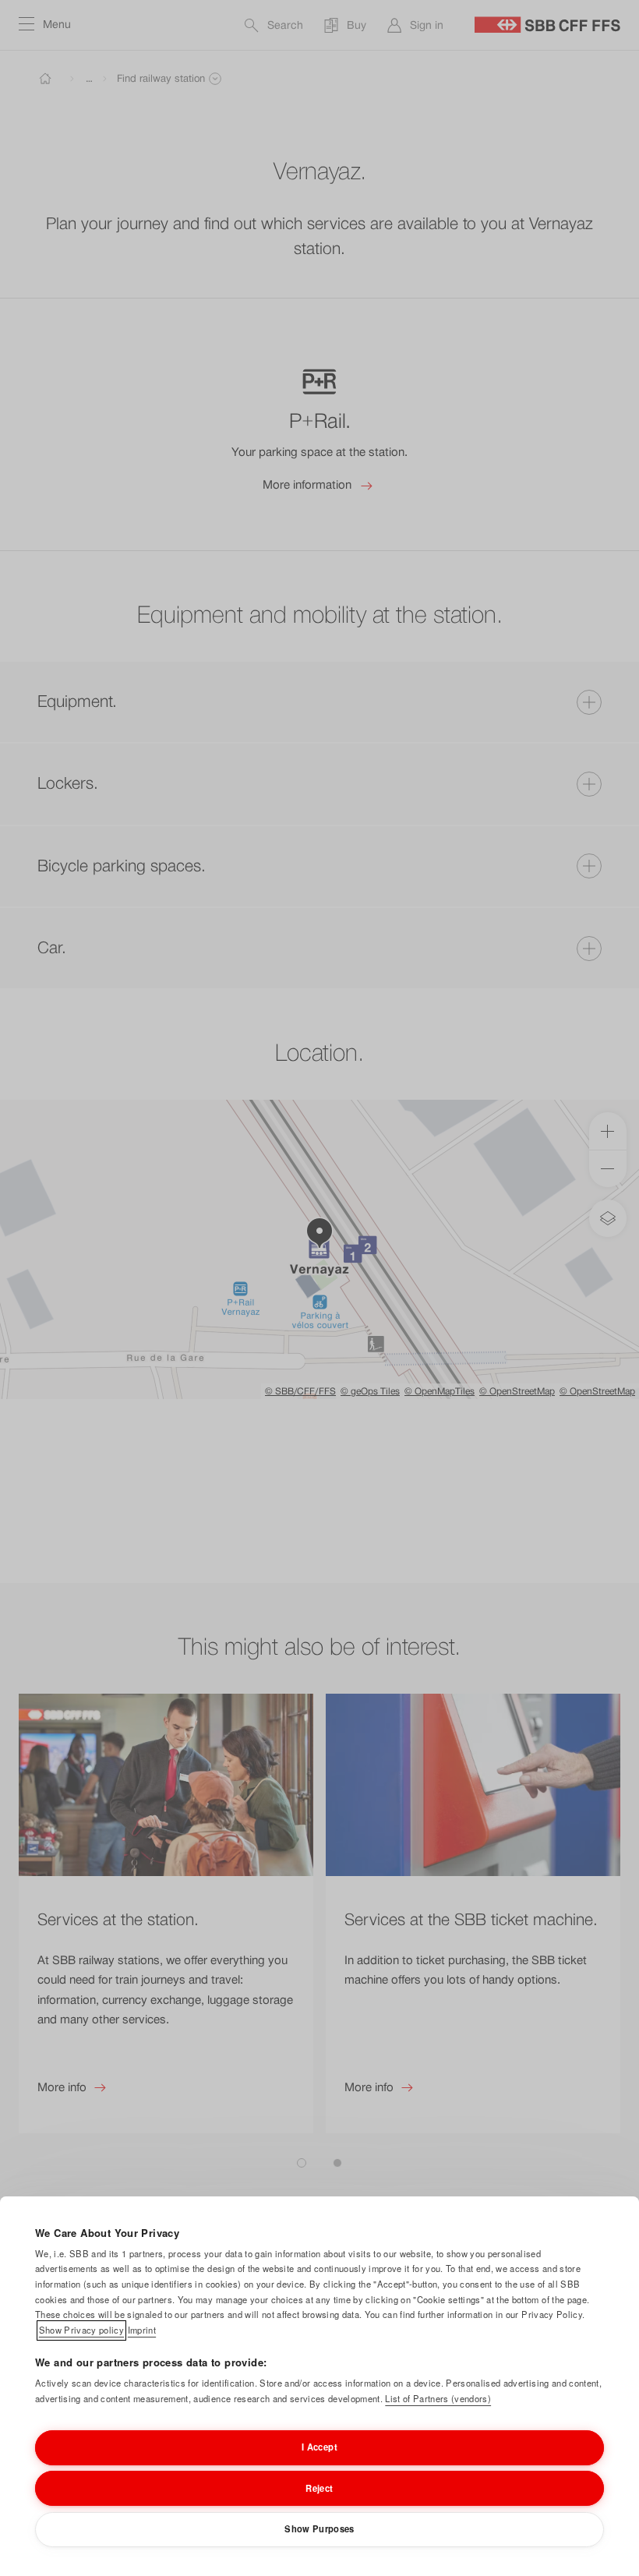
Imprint (142, 2330)
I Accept (319, 2447)
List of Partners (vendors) (438, 2398)
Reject (319, 2488)
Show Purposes (319, 2528)
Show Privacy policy (81, 2330)
